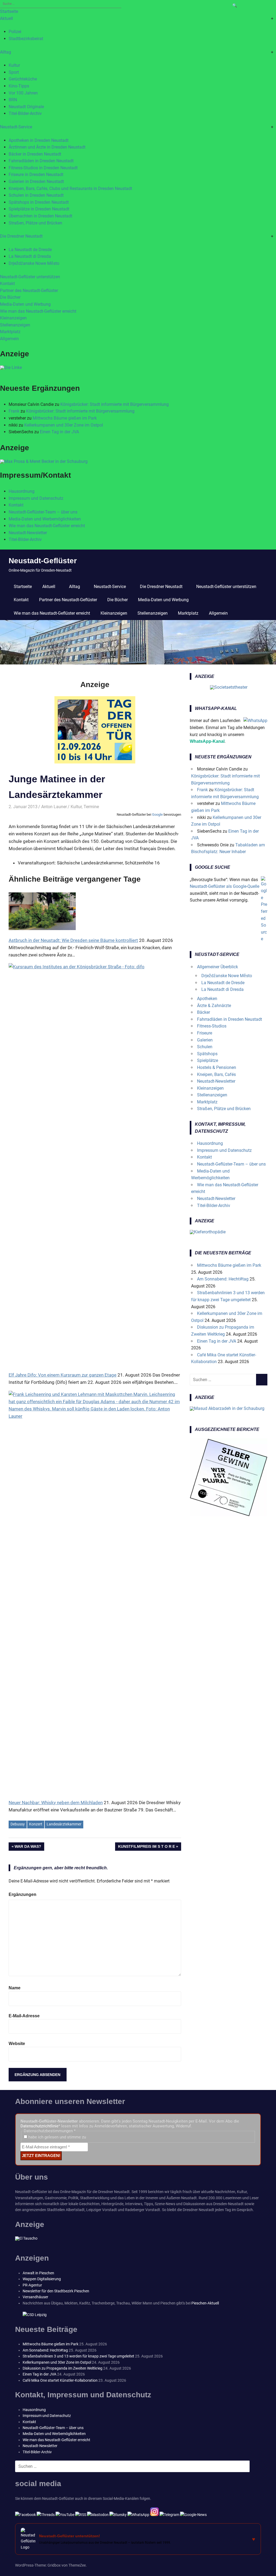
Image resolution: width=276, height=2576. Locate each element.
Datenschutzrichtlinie (39, 2126)
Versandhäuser (35, 2297)
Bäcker (203, 1012)
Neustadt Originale (26, 107)
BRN (13, 100)
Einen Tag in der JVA (59, 432)
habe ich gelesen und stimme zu (57, 2137)
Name (15, 1988)
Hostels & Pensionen (217, 1067)
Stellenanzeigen (15, 325)
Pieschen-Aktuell (205, 2303)
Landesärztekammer (64, 1824)
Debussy (18, 1824)
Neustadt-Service (16, 127)
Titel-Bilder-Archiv (25, 113)
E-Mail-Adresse (24, 2016)
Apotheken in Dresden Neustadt (39, 140)
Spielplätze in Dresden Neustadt (39, 209)
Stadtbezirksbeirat (26, 39)
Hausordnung (22, 491)
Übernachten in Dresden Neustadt (40, 216)
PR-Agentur (32, 2285)
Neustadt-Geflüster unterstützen (30, 277)
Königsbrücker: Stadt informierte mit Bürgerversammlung (115, 404)
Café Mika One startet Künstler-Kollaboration (60, 2380)
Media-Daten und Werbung (25, 304)
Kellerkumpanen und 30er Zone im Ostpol (64, 425)
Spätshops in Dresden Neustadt (39, 202)
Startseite (9, 11)
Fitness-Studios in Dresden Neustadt (43, 168)
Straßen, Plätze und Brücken (35, 223)
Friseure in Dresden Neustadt (36, 175)
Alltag (6, 52)
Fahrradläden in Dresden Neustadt (41, 161)
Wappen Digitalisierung (42, 2279)
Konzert (36, 1824)
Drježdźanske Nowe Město (34, 263)
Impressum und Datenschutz (36, 498)
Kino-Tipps (19, 86)
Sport (14, 72)
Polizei (15, 32)
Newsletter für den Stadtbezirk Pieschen (56, 2291)
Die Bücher (10, 297)
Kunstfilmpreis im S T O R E (146, 1847)
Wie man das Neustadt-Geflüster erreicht (38, 311)
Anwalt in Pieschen (38, 2273)
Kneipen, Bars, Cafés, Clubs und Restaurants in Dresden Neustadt (70, 189)
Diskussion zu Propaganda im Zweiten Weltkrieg (63, 2368)
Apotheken (207, 999)
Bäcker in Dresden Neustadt (35, 154)
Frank (14, 411)
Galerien (205, 1040)
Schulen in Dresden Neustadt (36, 195)
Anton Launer (54, 807)
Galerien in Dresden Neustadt (36, 182)
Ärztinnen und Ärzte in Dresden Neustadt (47, 147)
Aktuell (6, 18)
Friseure (205, 1033)
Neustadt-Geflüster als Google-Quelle (225, 886)
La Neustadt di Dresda (30, 256)
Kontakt (7, 284)
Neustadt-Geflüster (43, 561)
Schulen (205, 1047)
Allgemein (9, 339)
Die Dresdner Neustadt (21, 236)
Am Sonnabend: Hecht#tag (223, 1279)
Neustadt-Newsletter (28, 533)
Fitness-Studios (212, 1026)
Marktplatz (10, 332)
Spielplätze (208, 1060)
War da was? (28, 1847)
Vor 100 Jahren (23, 93)
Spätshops (207, 1054)
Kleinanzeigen (13, 318)
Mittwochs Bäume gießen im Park (65, 418)
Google (157, 814)
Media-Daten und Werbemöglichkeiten (45, 519)
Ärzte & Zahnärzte (214, 1006)
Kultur (14, 65)
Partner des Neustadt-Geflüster (29, 291)
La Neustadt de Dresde (30, 250)
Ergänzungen (23, 1894)
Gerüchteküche (23, 79)
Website (17, 2044)
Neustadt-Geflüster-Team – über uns (43, 512)
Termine (91, 807)
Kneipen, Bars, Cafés (216, 1074)
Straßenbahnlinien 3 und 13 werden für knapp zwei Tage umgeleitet (78, 2356)
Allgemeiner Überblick (218, 967)
